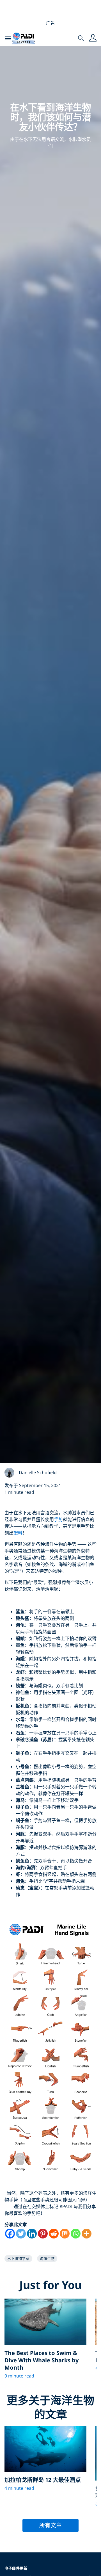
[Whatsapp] (76, 2234)
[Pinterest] (43, 2234)
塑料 (18, 1533)
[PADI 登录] (93, 38)
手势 (58, 1519)
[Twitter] (21, 2234)
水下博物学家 (18, 2258)
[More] (87, 2234)
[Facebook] (10, 2234)
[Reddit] (54, 2234)
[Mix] (65, 2234)
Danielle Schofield (38, 1472)
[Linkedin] (32, 2234)
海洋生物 (47, 2258)
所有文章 (50, 2525)
